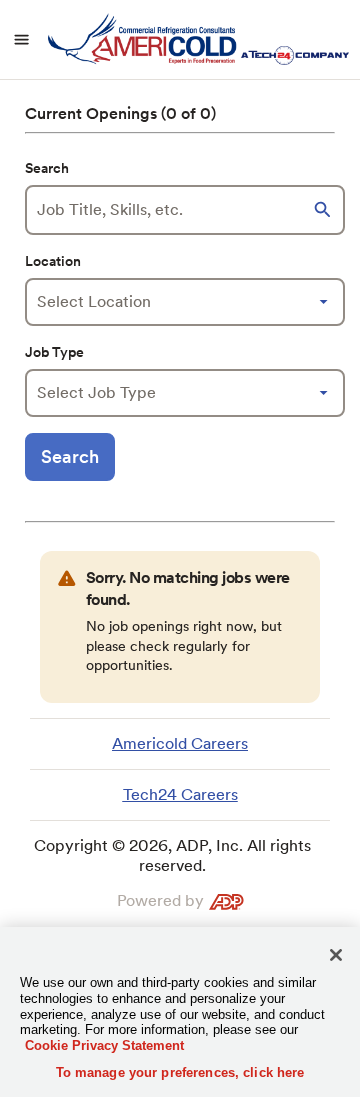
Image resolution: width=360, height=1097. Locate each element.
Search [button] (70, 456)
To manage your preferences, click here (180, 1072)
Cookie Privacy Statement (104, 1045)
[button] (325, 210)
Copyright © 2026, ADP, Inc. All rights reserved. (172, 855)
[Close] (336, 955)
